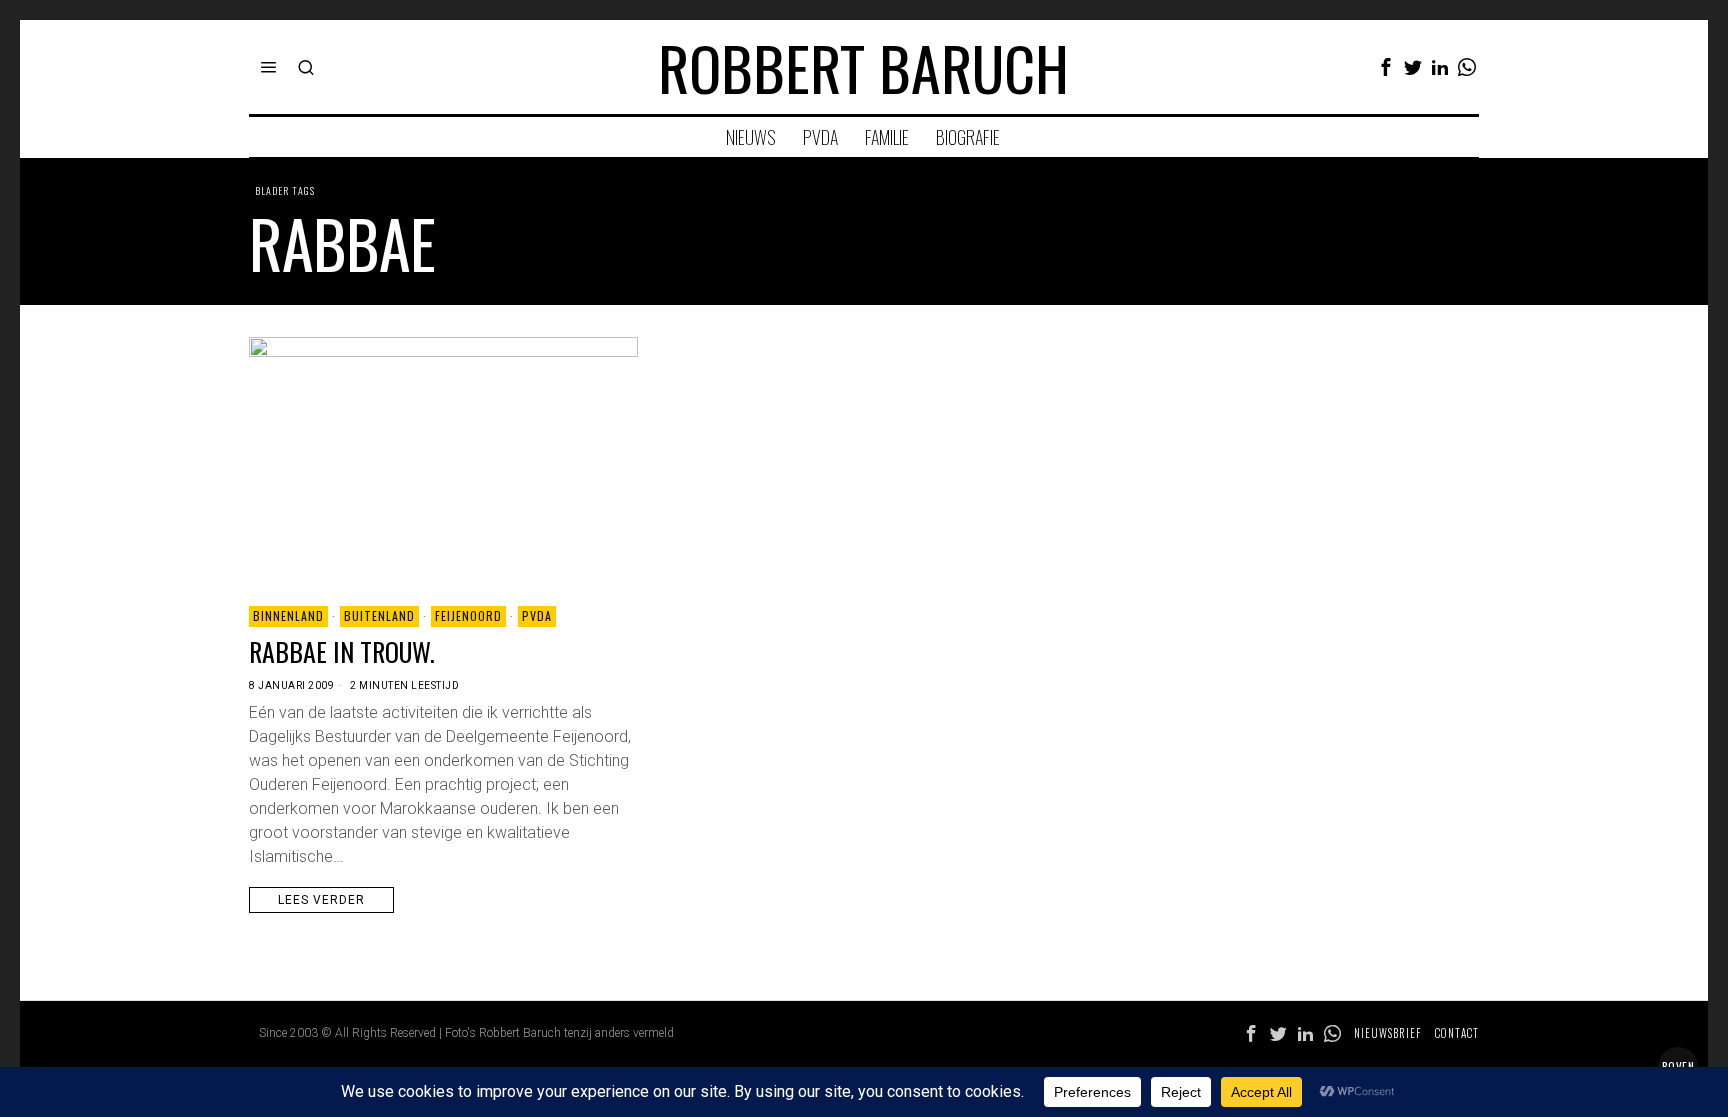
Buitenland (379, 615)
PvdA (537, 615)
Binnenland (288, 615)
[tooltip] (1386, 67)
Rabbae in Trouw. (342, 652)
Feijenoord (468, 615)
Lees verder (321, 900)
